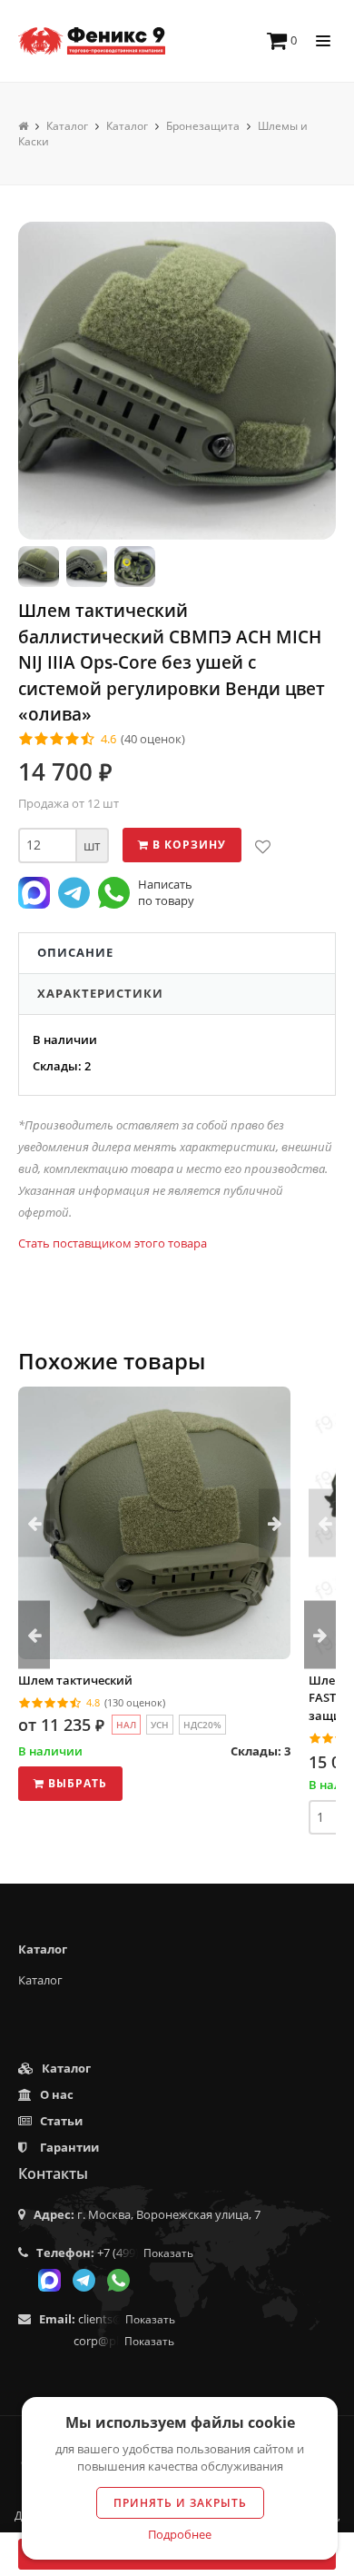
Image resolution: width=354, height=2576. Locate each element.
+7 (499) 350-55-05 (145, 2253)
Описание (75, 952)
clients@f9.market (127, 2319)
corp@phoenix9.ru (124, 2341)
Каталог (40, 1980)
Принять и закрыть (180, 2503)
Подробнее (180, 2534)
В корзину (187, 845)
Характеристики (100, 993)
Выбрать (76, 1783)
